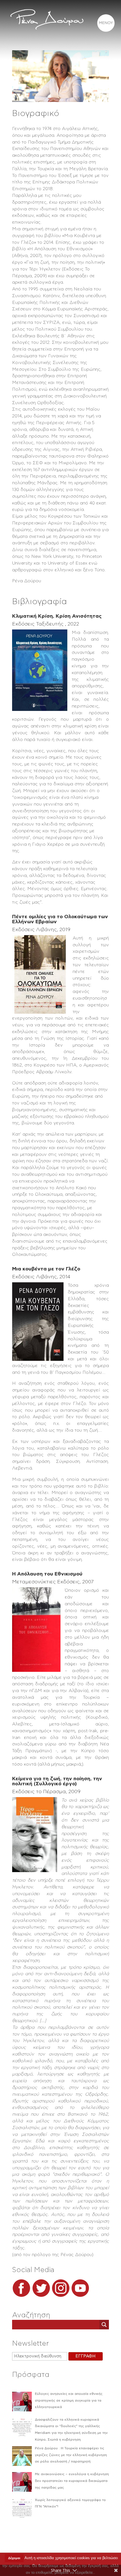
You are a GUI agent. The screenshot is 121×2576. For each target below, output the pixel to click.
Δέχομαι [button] (14, 2558)
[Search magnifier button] (104, 2325)
